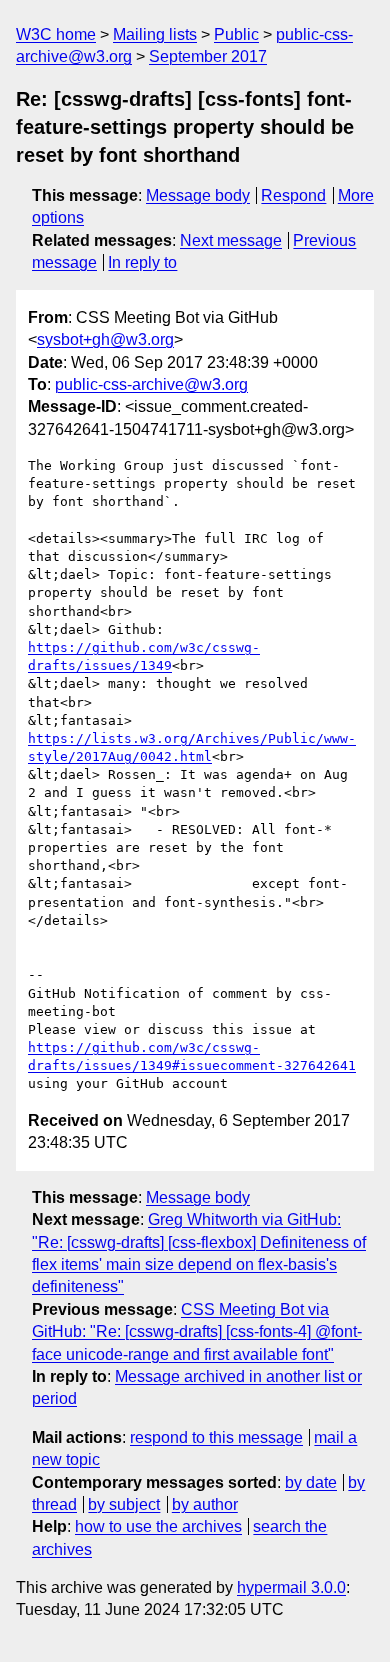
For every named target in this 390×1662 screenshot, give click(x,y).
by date (311, 1482)
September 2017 (208, 56)
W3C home (56, 34)
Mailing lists (155, 34)
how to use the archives (158, 1526)
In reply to (142, 262)
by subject (124, 1504)
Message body (198, 195)
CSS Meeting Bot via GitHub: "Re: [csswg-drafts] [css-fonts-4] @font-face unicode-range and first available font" (197, 1332)
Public (236, 34)
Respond (293, 195)
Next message (231, 240)
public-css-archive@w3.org (151, 384)
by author (205, 1504)
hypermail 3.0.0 (291, 1587)
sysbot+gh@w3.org (105, 339)
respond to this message (216, 1437)
